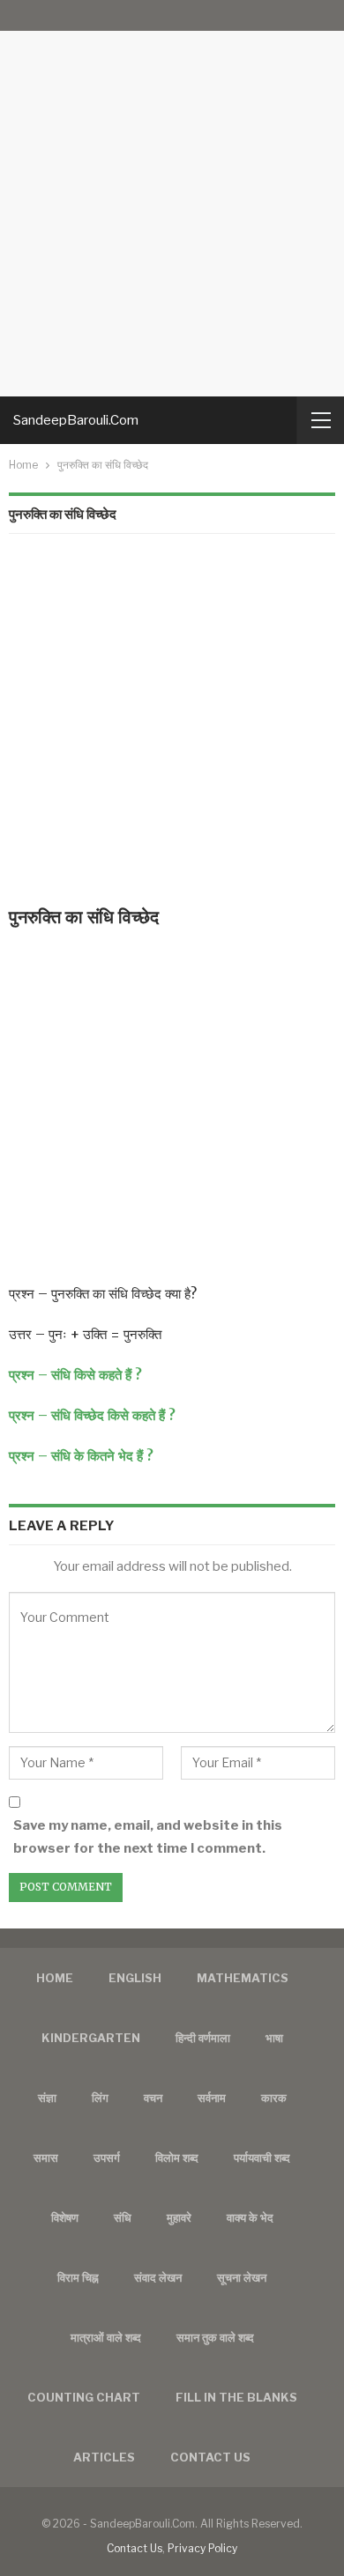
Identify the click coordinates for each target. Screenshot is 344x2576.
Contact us (210, 2457)
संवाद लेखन (158, 2277)
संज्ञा (47, 2098)
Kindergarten (91, 2038)
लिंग (100, 2098)
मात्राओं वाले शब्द (106, 2337)
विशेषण (65, 2217)
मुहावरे (179, 2217)
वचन (153, 2098)
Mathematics (243, 1978)
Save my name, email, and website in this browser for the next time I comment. (148, 1837)
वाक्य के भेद (250, 2217)
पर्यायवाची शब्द (262, 2158)
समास (46, 2158)
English (135, 1978)
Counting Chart (84, 2397)
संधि (123, 2217)
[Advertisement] (172, 198)
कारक (274, 2098)
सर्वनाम (212, 2098)
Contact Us (135, 2548)
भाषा (274, 2038)
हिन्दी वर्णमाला (203, 2038)
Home (55, 1978)
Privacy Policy (202, 2548)
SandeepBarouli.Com (76, 420)
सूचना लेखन (242, 2277)
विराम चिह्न (78, 2277)
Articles (104, 2457)
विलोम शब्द (177, 2158)
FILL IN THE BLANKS (236, 2397)
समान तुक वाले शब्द (215, 2337)
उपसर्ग (107, 2158)
